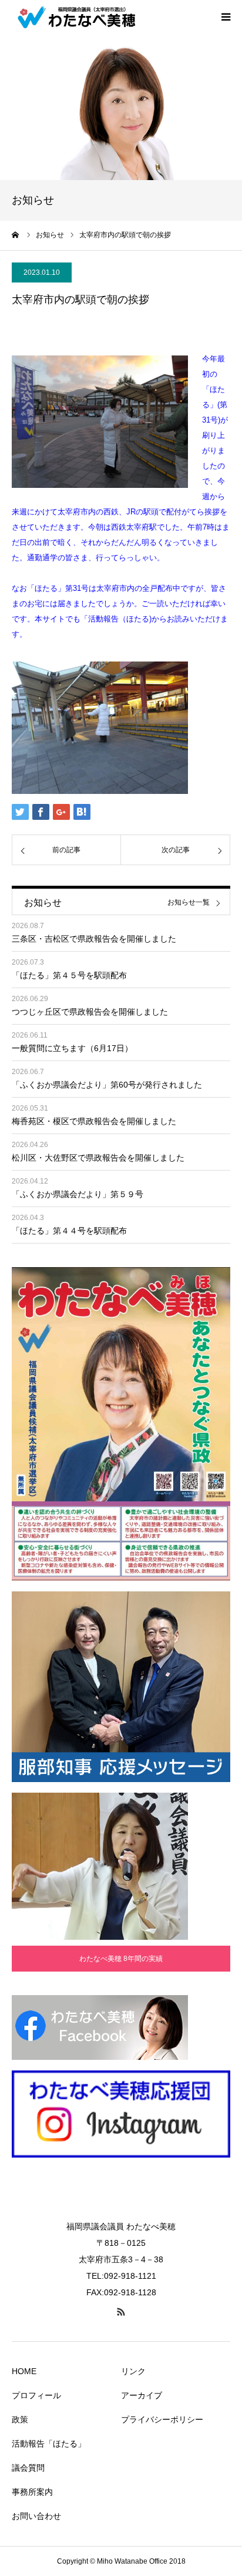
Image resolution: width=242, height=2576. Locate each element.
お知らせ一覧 (189, 903)
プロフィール (36, 2395)
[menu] (226, 16)
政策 (20, 2419)
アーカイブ (142, 2395)
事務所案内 (32, 2492)
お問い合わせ (36, 2516)
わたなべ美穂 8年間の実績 (121, 1959)
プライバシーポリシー (162, 2419)
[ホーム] (16, 235)
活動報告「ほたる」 (49, 2444)
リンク (133, 2371)
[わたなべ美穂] (82, 16)
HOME (24, 2371)
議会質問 (28, 2468)
